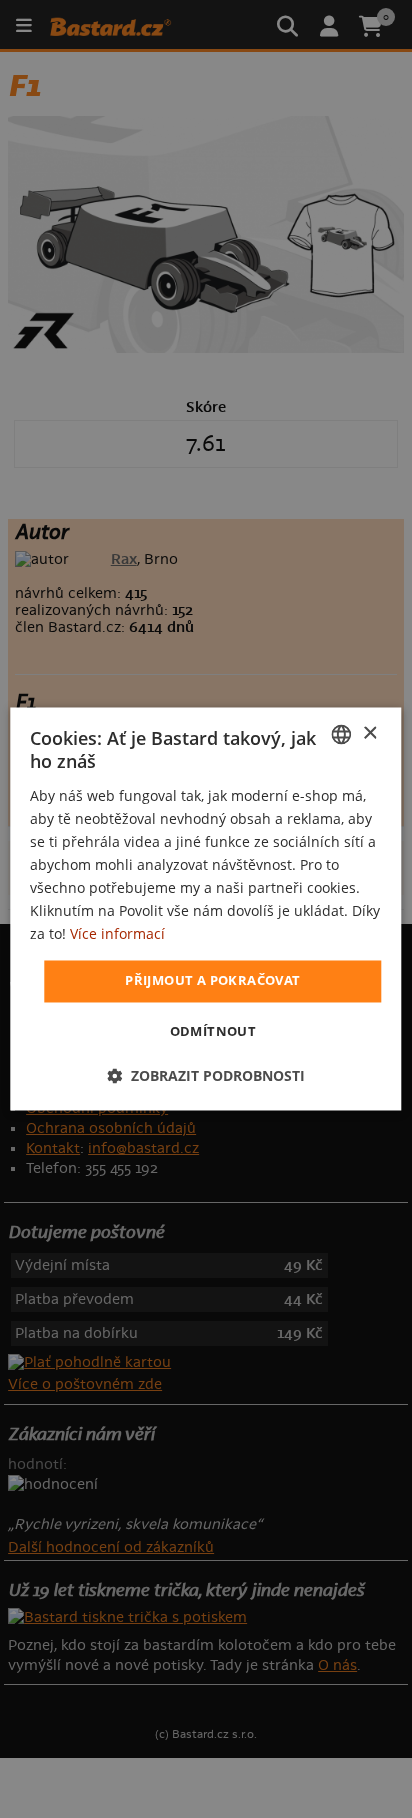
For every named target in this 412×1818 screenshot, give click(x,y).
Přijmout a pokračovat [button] (212, 981)
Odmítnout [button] (213, 1032)
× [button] (369, 733)
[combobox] (342, 734)
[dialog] (205, 908)
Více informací (117, 934)
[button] (206, 1076)
